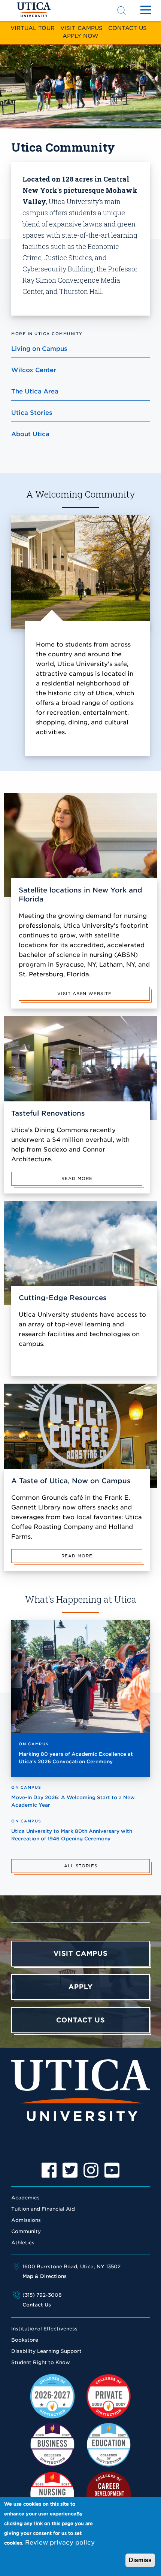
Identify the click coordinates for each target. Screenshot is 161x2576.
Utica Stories (32, 413)
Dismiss (140, 2560)
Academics (25, 2198)
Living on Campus (39, 349)
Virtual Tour (33, 28)
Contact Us (127, 28)
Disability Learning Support (46, 2351)
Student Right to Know (41, 2362)
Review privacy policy (60, 2542)
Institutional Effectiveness (44, 2329)
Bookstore (25, 2340)
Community (26, 2231)
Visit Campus (81, 28)
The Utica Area (35, 391)
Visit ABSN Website (84, 994)
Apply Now (80, 36)
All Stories (81, 1866)
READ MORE (77, 1178)
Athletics (23, 2243)
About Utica (30, 434)
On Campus (34, 1744)
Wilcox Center (34, 370)
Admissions (26, 2220)
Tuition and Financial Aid (43, 2209)
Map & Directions (45, 2276)
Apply (81, 1987)
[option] (49, 2170)
